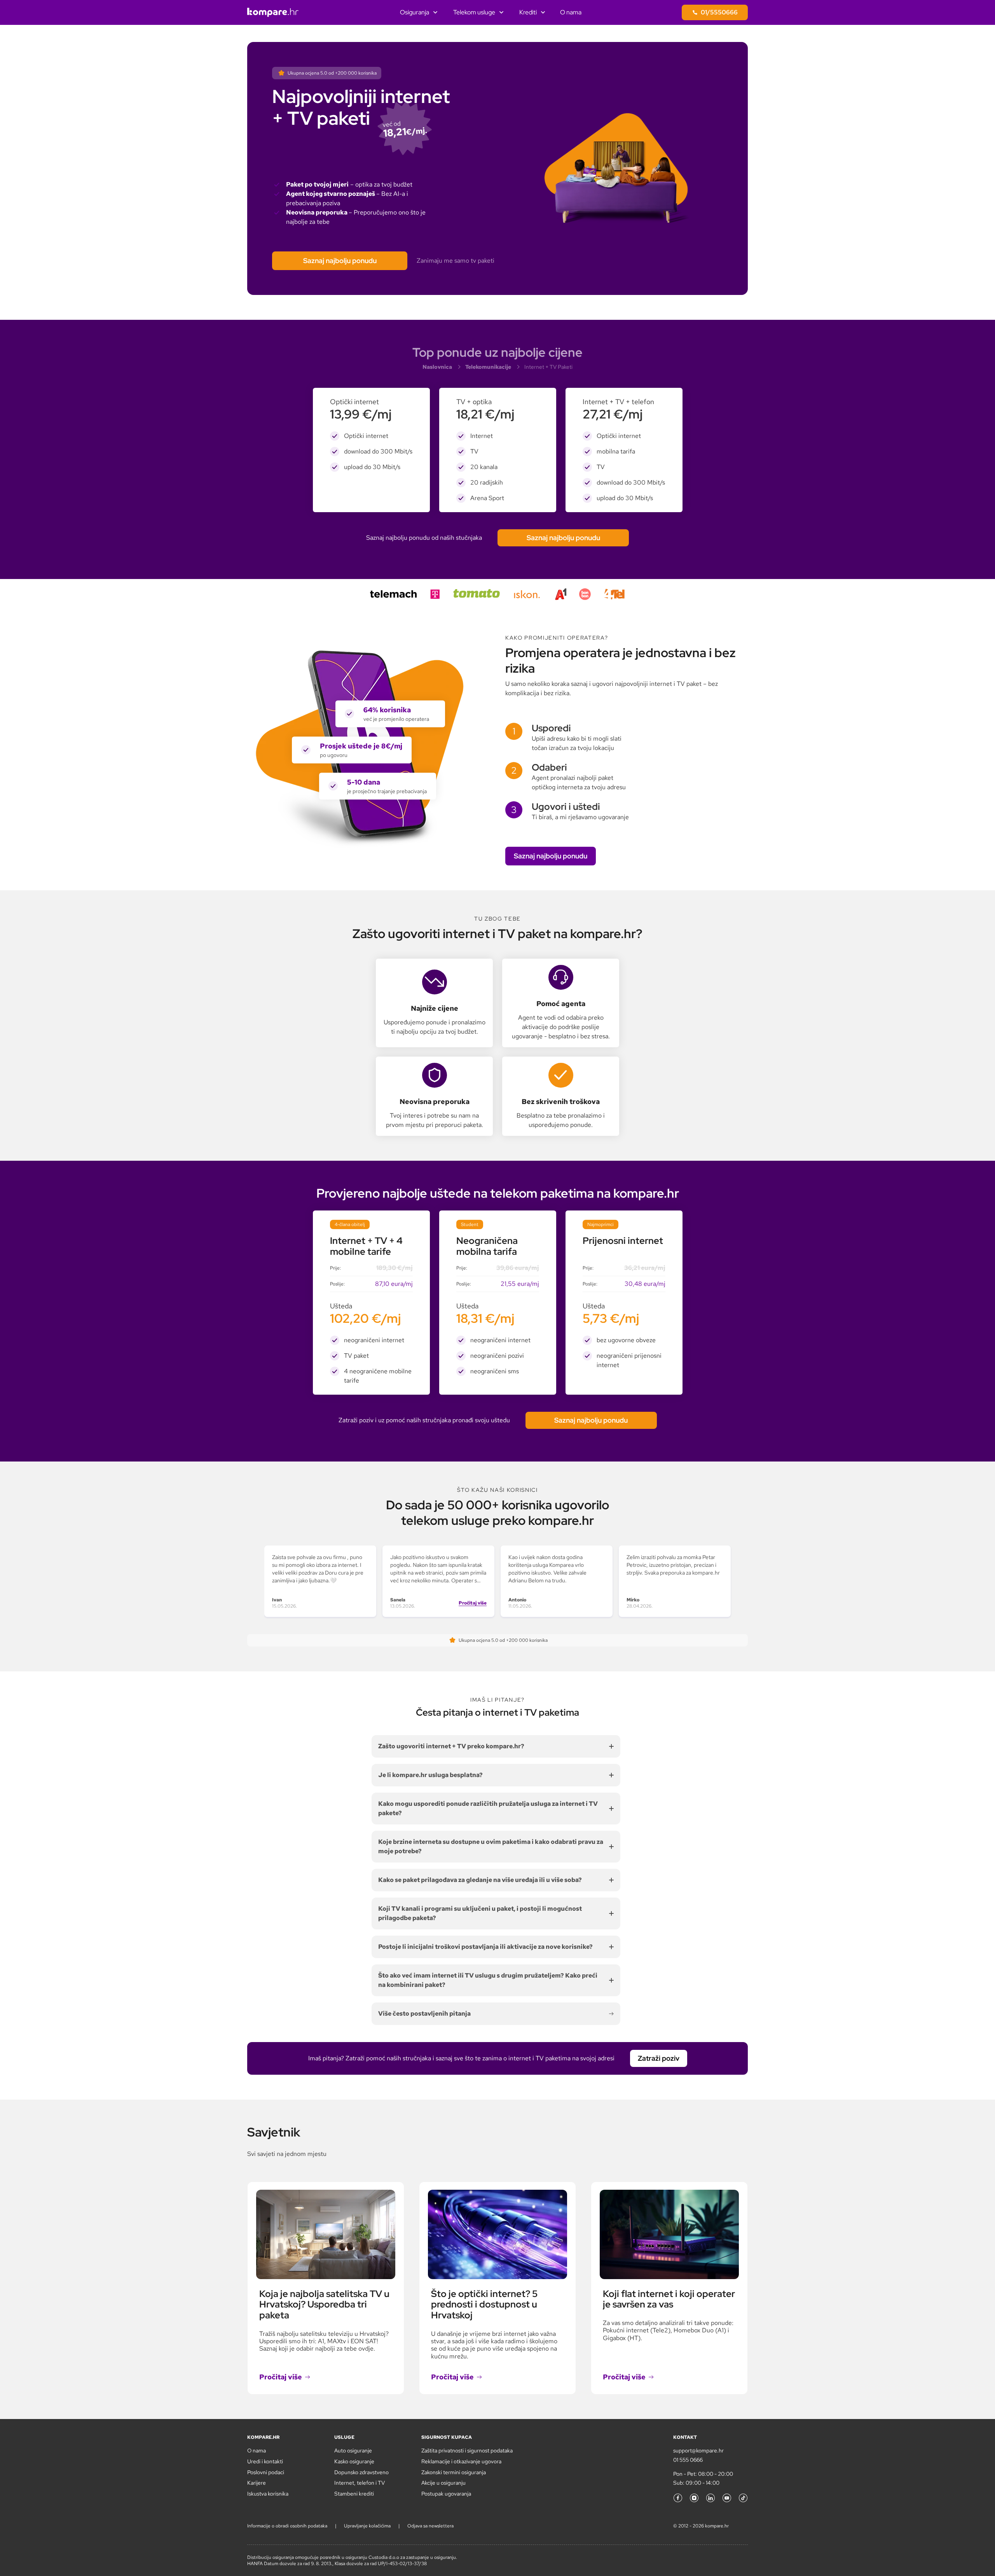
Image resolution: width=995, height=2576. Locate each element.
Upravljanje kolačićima (367, 2526)
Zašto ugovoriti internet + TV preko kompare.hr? (451, 1746)
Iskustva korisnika (268, 2494)
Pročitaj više (473, 1603)
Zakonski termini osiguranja (454, 2472)
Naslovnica (437, 367)
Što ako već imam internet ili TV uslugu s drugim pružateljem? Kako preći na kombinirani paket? (488, 1980)
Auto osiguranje (353, 2450)
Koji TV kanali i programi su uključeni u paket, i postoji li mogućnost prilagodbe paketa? (480, 1913)
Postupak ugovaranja (446, 2494)
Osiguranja (415, 12)
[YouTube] (727, 2498)
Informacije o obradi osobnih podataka (287, 2526)
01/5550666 (719, 12)
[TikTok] (743, 2498)
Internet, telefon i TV (360, 2483)
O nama (571, 12)
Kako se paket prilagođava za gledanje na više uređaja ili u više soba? (480, 1880)
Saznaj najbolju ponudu (340, 261)
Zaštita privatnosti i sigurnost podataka (467, 2450)
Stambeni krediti (354, 2494)
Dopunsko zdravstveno (361, 2472)
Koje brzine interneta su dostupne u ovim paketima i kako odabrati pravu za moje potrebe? (491, 1846)
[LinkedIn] (710, 2498)
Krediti (528, 12)
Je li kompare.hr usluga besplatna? (430, 1775)
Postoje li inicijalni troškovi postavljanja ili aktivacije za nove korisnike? (485, 1947)
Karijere (257, 2483)
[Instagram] (694, 2498)
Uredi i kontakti (265, 2461)
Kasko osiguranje (354, 2461)
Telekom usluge (474, 12)
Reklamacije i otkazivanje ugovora (461, 2461)
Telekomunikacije (488, 367)
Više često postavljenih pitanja (424, 2014)
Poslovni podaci (266, 2472)
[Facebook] (678, 2498)
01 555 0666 (688, 2460)
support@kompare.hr (698, 2450)
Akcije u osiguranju (443, 2483)
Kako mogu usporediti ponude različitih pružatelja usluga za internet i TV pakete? (488, 1808)
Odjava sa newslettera (430, 2526)
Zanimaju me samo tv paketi (456, 261)
